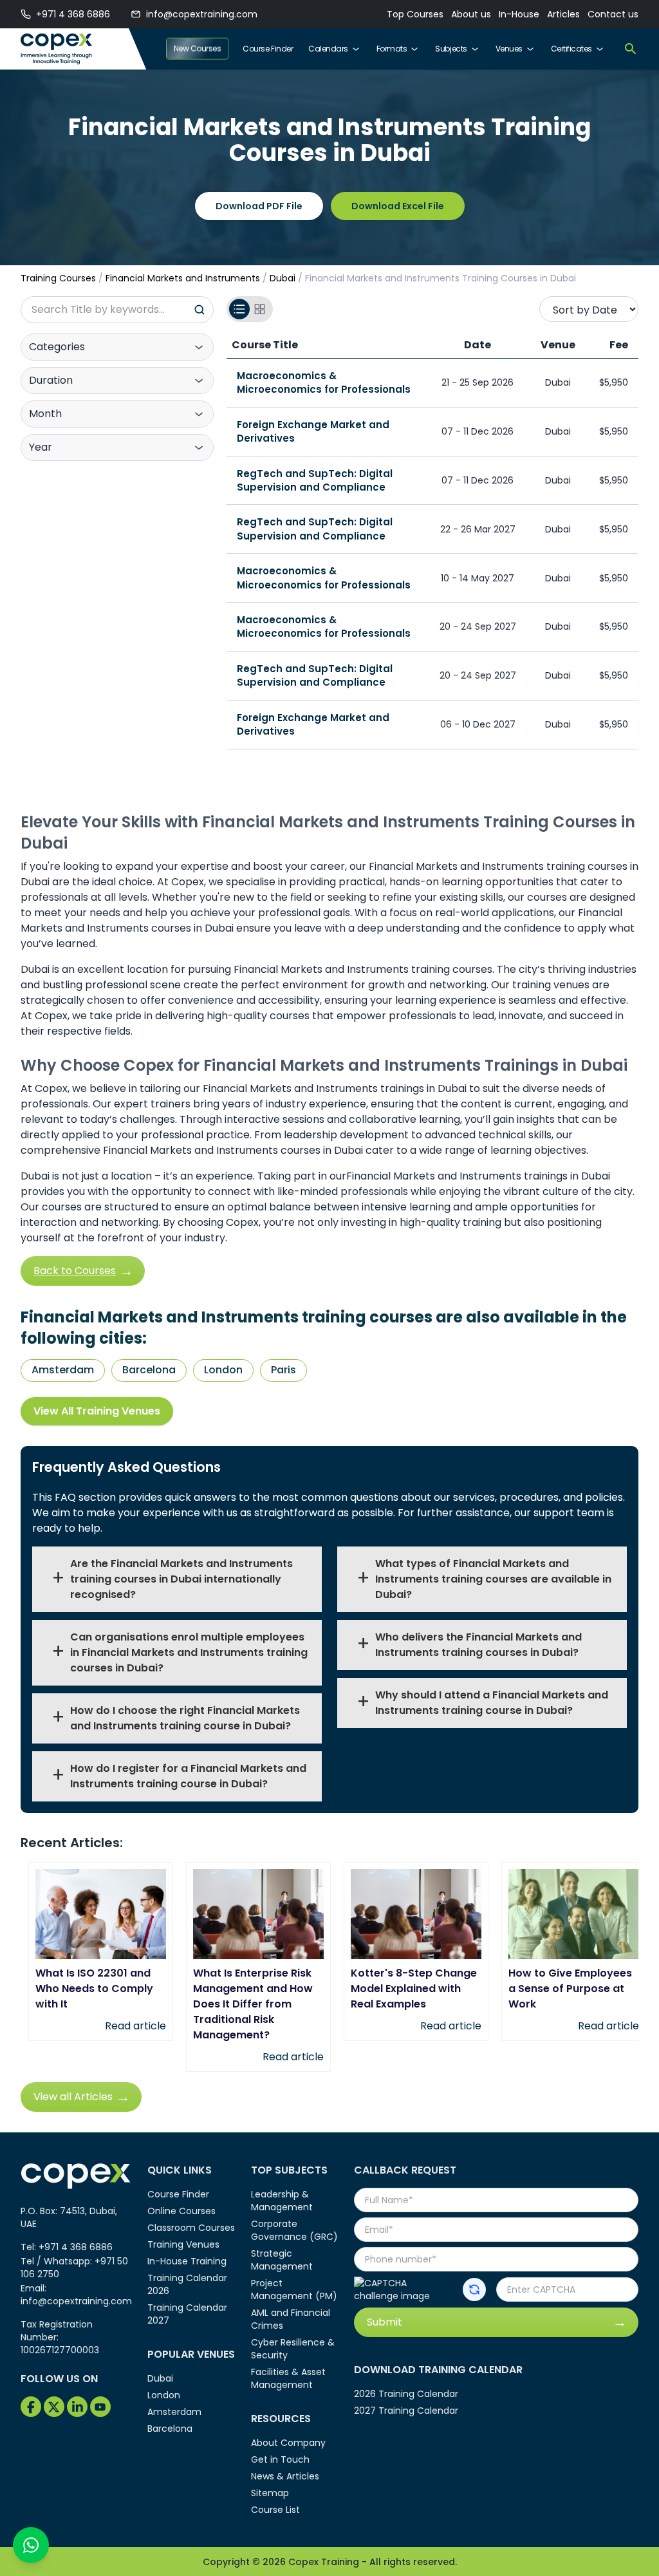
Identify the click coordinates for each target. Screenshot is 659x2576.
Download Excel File (398, 206)
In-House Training (187, 2261)
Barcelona (149, 1370)
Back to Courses (75, 1271)
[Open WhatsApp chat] (31, 2545)
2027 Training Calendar (406, 2411)
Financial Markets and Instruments (183, 278)
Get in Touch (280, 2459)
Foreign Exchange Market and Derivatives (313, 431)
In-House (519, 14)
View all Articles (73, 2097)
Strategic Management (282, 2260)
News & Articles (285, 2476)
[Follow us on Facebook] (31, 2407)
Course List (275, 2510)
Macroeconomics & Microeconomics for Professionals (324, 382)
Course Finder (268, 49)
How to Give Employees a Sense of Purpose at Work (570, 1988)
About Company (288, 2443)
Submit (385, 2322)
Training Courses (58, 278)
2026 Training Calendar (406, 2394)
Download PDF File (259, 206)
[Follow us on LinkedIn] (77, 2407)
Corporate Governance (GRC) (294, 2230)
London (223, 1370)
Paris (283, 1370)
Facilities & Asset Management (288, 2378)
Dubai (283, 278)
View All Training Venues (97, 1411)
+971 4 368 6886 (73, 14)
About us (471, 14)
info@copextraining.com (202, 14)
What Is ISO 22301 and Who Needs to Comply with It (94, 1988)
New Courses (198, 49)
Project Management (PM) (294, 2289)
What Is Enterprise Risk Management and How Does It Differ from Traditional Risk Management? (253, 2004)
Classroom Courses (191, 2228)
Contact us (613, 14)
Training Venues (183, 2244)
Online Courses (181, 2211)
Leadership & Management (282, 2201)
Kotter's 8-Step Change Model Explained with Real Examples (414, 1988)
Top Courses (415, 14)
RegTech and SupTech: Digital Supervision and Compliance (315, 480)
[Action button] (474, 2289)
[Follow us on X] (54, 2407)
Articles (563, 14)
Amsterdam (63, 1370)
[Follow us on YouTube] (100, 2407)
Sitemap (270, 2493)
